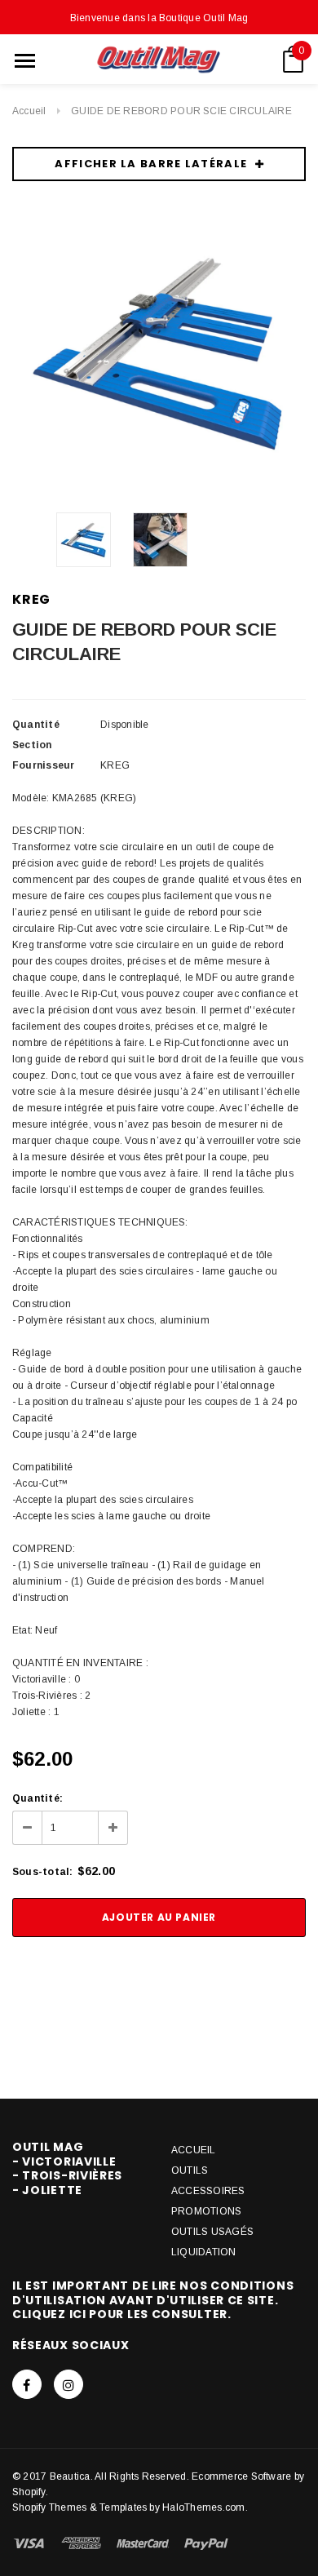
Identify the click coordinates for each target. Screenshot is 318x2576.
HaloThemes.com (203, 2507)
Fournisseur (44, 765)
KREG (31, 599)
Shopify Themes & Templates (79, 2507)
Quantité (36, 725)
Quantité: (38, 1798)
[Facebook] (27, 2384)
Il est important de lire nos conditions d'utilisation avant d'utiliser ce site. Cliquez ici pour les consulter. (153, 2300)
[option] (159, 352)
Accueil (29, 111)
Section (32, 745)
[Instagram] (68, 2384)
